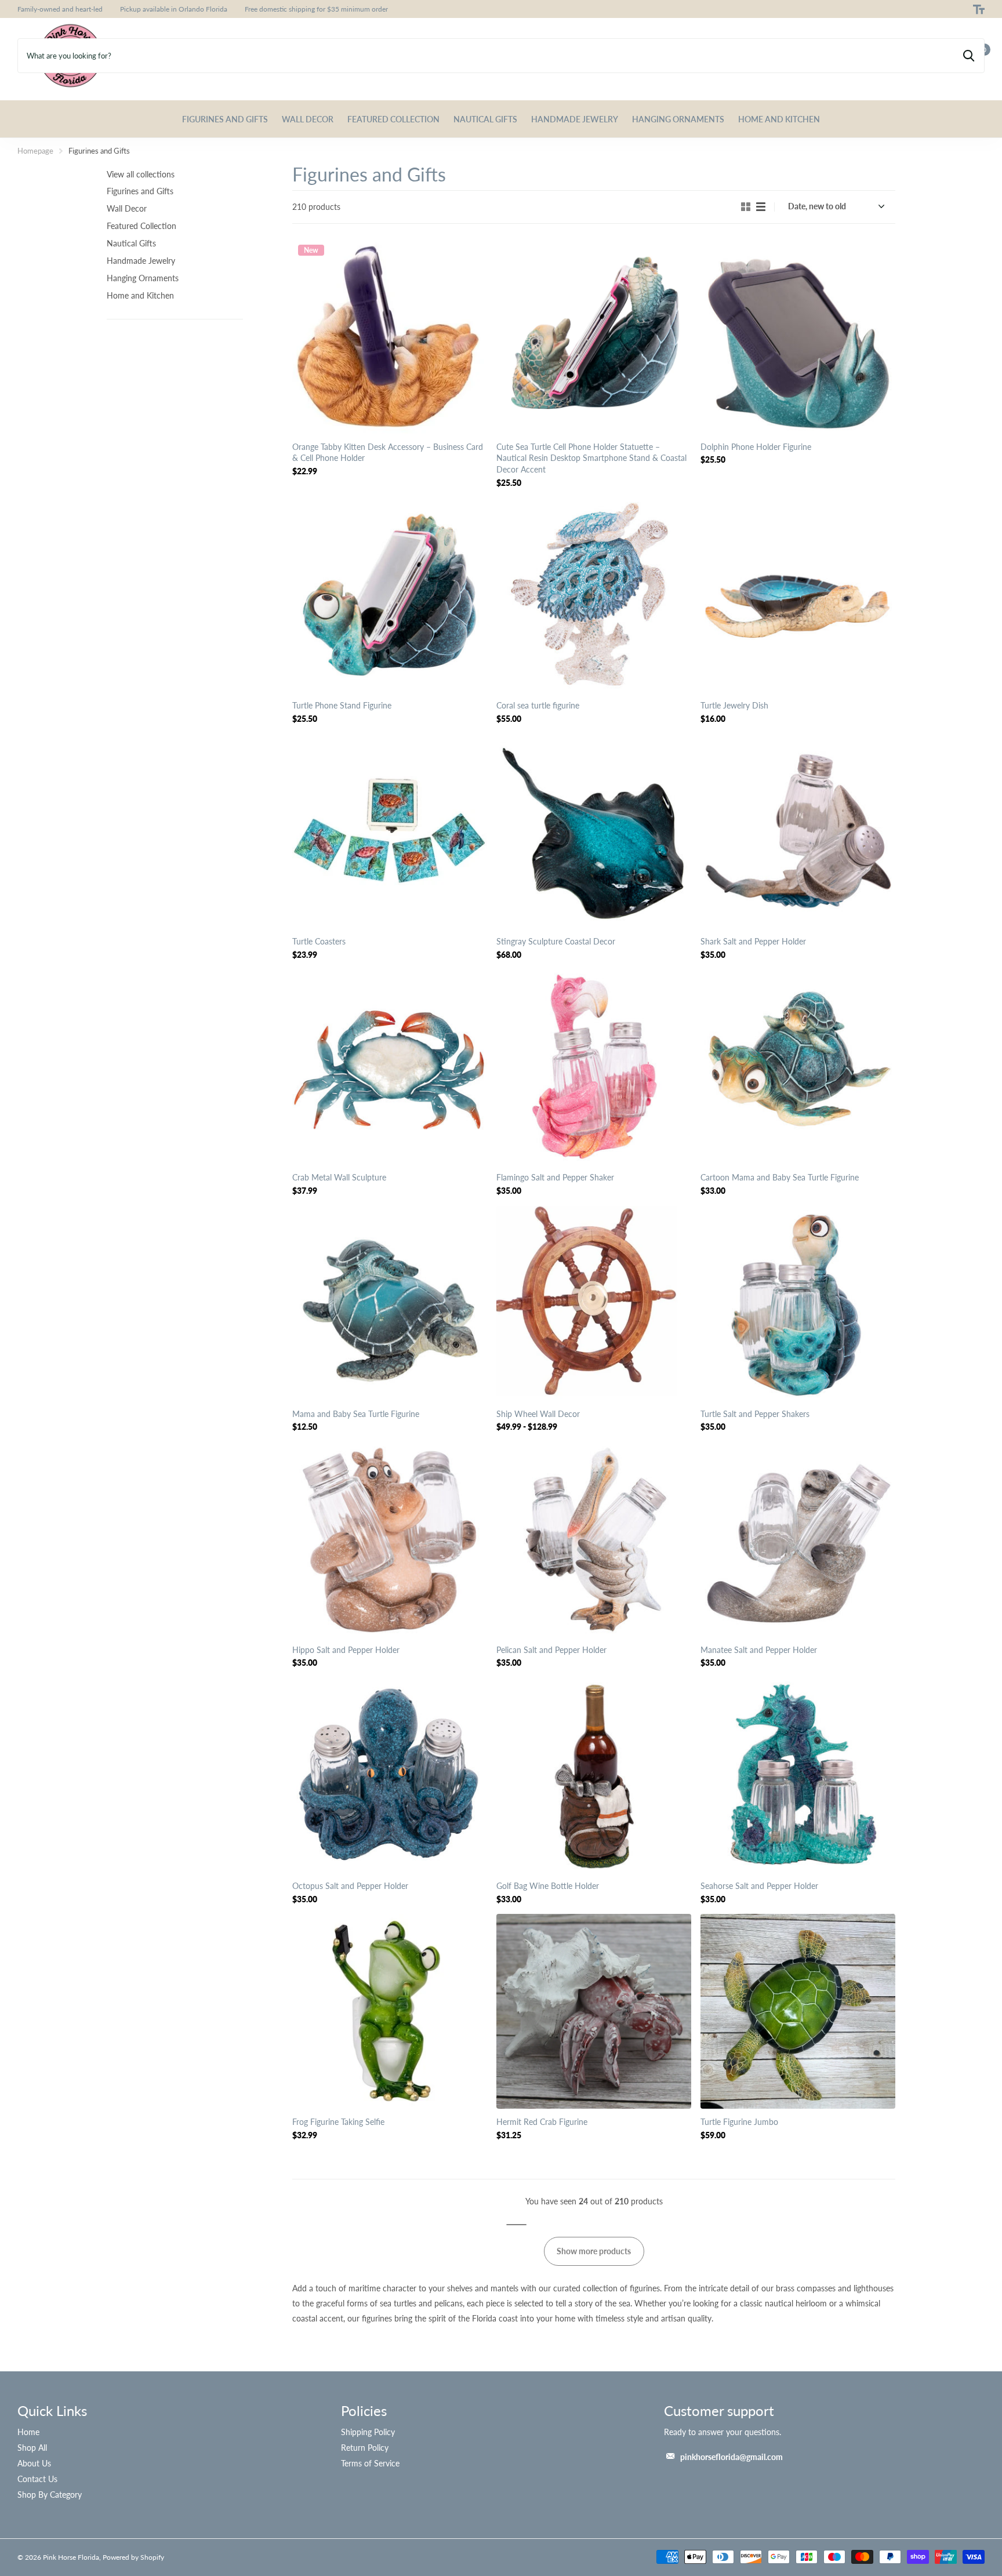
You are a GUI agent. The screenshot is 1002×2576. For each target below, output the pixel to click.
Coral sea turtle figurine (538, 705)
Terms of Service (370, 2463)
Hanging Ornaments (678, 119)
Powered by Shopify (133, 2557)
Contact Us (37, 2479)
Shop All (32, 2448)
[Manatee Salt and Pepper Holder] (798, 1539)
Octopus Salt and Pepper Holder (350, 1886)
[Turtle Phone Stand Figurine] (390, 595)
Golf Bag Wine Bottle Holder (548, 1886)
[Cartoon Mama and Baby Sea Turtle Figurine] (798, 1067)
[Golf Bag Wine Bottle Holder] (594, 1775)
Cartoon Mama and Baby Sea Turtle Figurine (780, 1177)
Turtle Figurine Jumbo (739, 2122)
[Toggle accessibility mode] (979, 9)
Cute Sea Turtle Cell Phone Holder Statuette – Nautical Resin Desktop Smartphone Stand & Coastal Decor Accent (591, 458)
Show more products (594, 2251)
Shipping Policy (368, 2432)
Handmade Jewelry (575, 119)
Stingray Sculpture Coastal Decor (556, 941)
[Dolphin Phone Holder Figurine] (798, 336)
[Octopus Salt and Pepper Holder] (390, 1775)
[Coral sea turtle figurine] (594, 595)
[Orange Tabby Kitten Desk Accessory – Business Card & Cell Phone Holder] (390, 336)
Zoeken (969, 56)
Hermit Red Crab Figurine (542, 2122)
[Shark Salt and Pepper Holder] (798, 831)
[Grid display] (746, 207)
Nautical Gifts (485, 119)
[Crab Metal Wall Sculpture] (390, 1067)
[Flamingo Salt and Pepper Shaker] (594, 1067)
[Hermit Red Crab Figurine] (594, 2011)
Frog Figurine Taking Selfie (338, 2122)
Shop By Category (50, 2495)
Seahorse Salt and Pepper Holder (759, 1886)
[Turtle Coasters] (390, 831)
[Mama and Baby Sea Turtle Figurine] (390, 1303)
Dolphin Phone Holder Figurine (756, 447)
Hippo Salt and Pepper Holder (346, 1650)
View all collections (141, 174)
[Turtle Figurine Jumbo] (798, 2011)
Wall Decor (308, 119)
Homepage (35, 151)
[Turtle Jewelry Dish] (798, 595)
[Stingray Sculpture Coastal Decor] (594, 831)
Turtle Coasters (319, 941)
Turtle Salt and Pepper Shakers (755, 1414)
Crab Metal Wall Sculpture (339, 1177)
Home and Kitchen (779, 119)
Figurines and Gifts (225, 119)
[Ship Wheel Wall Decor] (594, 1303)
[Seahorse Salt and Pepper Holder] (798, 1775)
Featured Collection (393, 119)
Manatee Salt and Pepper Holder (759, 1650)
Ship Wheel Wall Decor (538, 1414)
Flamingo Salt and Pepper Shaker (555, 1177)
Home (28, 2432)
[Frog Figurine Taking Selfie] (390, 2011)
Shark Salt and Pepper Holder (753, 941)
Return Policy (365, 2448)
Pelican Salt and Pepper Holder (551, 1650)
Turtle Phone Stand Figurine (342, 705)
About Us (34, 2463)
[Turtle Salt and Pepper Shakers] (798, 1303)
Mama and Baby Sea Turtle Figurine (356, 1414)
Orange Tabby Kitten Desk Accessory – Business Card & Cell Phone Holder (388, 453)
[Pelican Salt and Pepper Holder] (594, 1539)
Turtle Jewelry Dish (734, 705)
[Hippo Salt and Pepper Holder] (390, 1539)
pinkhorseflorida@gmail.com (731, 2457)
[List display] (761, 207)
